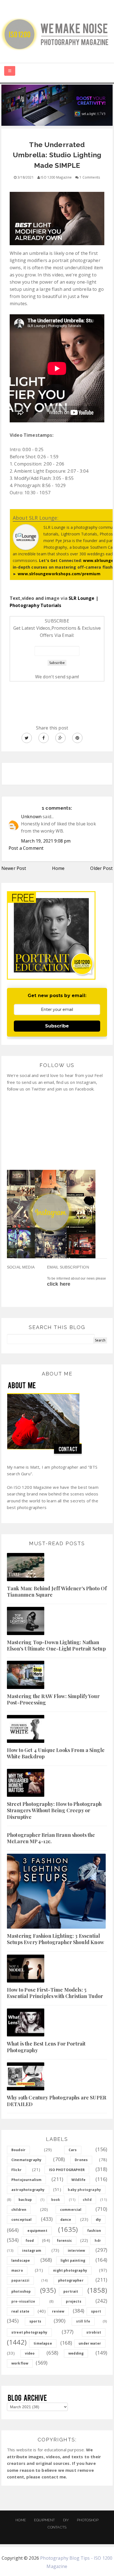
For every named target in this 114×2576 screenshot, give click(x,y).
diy (98, 2220)
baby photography (84, 2190)
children (19, 2210)
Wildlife (78, 2180)
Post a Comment (26, 848)
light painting (73, 2260)
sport (96, 2311)
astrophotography (28, 2190)
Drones (81, 2160)
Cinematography (26, 2160)
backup (25, 2200)
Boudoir (18, 2150)
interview (76, 2251)
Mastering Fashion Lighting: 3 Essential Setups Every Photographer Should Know (55, 1939)
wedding (76, 2353)
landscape (21, 2260)
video (30, 2353)
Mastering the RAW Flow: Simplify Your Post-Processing (53, 1699)
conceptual (22, 2220)
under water (90, 2343)
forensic (64, 2241)
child (87, 2200)
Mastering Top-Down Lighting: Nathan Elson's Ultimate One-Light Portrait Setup (56, 1645)
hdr (98, 2241)
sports (35, 2321)
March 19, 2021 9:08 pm (46, 841)
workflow (20, 2363)
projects (73, 2301)
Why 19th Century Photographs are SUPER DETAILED (57, 2101)
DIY (66, 2520)
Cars (73, 2150)
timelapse (43, 2343)
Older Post (101, 868)
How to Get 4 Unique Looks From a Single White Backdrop (56, 1753)
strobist (94, 2332)
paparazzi (20, 2280)
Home (58, 868)
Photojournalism (26, 2180)
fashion (94, 2231)
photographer (71, 2280)
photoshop (21, 2291)
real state (20, 2311)
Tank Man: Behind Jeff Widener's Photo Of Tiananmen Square (57, 1592)
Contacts (57, 2527)
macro (17, 2270)
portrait (71, 2291)
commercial (71, 2210)
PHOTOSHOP (88, 2520)
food (30, 2241)
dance (66, 2220)
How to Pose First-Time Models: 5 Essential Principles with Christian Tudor (55, 1993)
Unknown (31, 817)
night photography (70, 2270)
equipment (37, 2231)
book (56, 2200)
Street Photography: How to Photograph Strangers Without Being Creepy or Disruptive (54, 1810)
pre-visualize (23, 2301)
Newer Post (14, 868)
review (58, 2311)
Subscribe (57, 1026)
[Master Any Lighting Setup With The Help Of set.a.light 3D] (57, 105)
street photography (29, 2332)
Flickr (16, 2170)
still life (83, 2321)
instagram (32, 2251)
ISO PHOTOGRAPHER (67, 2170)
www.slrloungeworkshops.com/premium (59, 574)
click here (59, 1284)
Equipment (44, 2520)
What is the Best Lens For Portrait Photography (46, 2047)
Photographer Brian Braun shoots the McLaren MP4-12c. (51, 1838)
